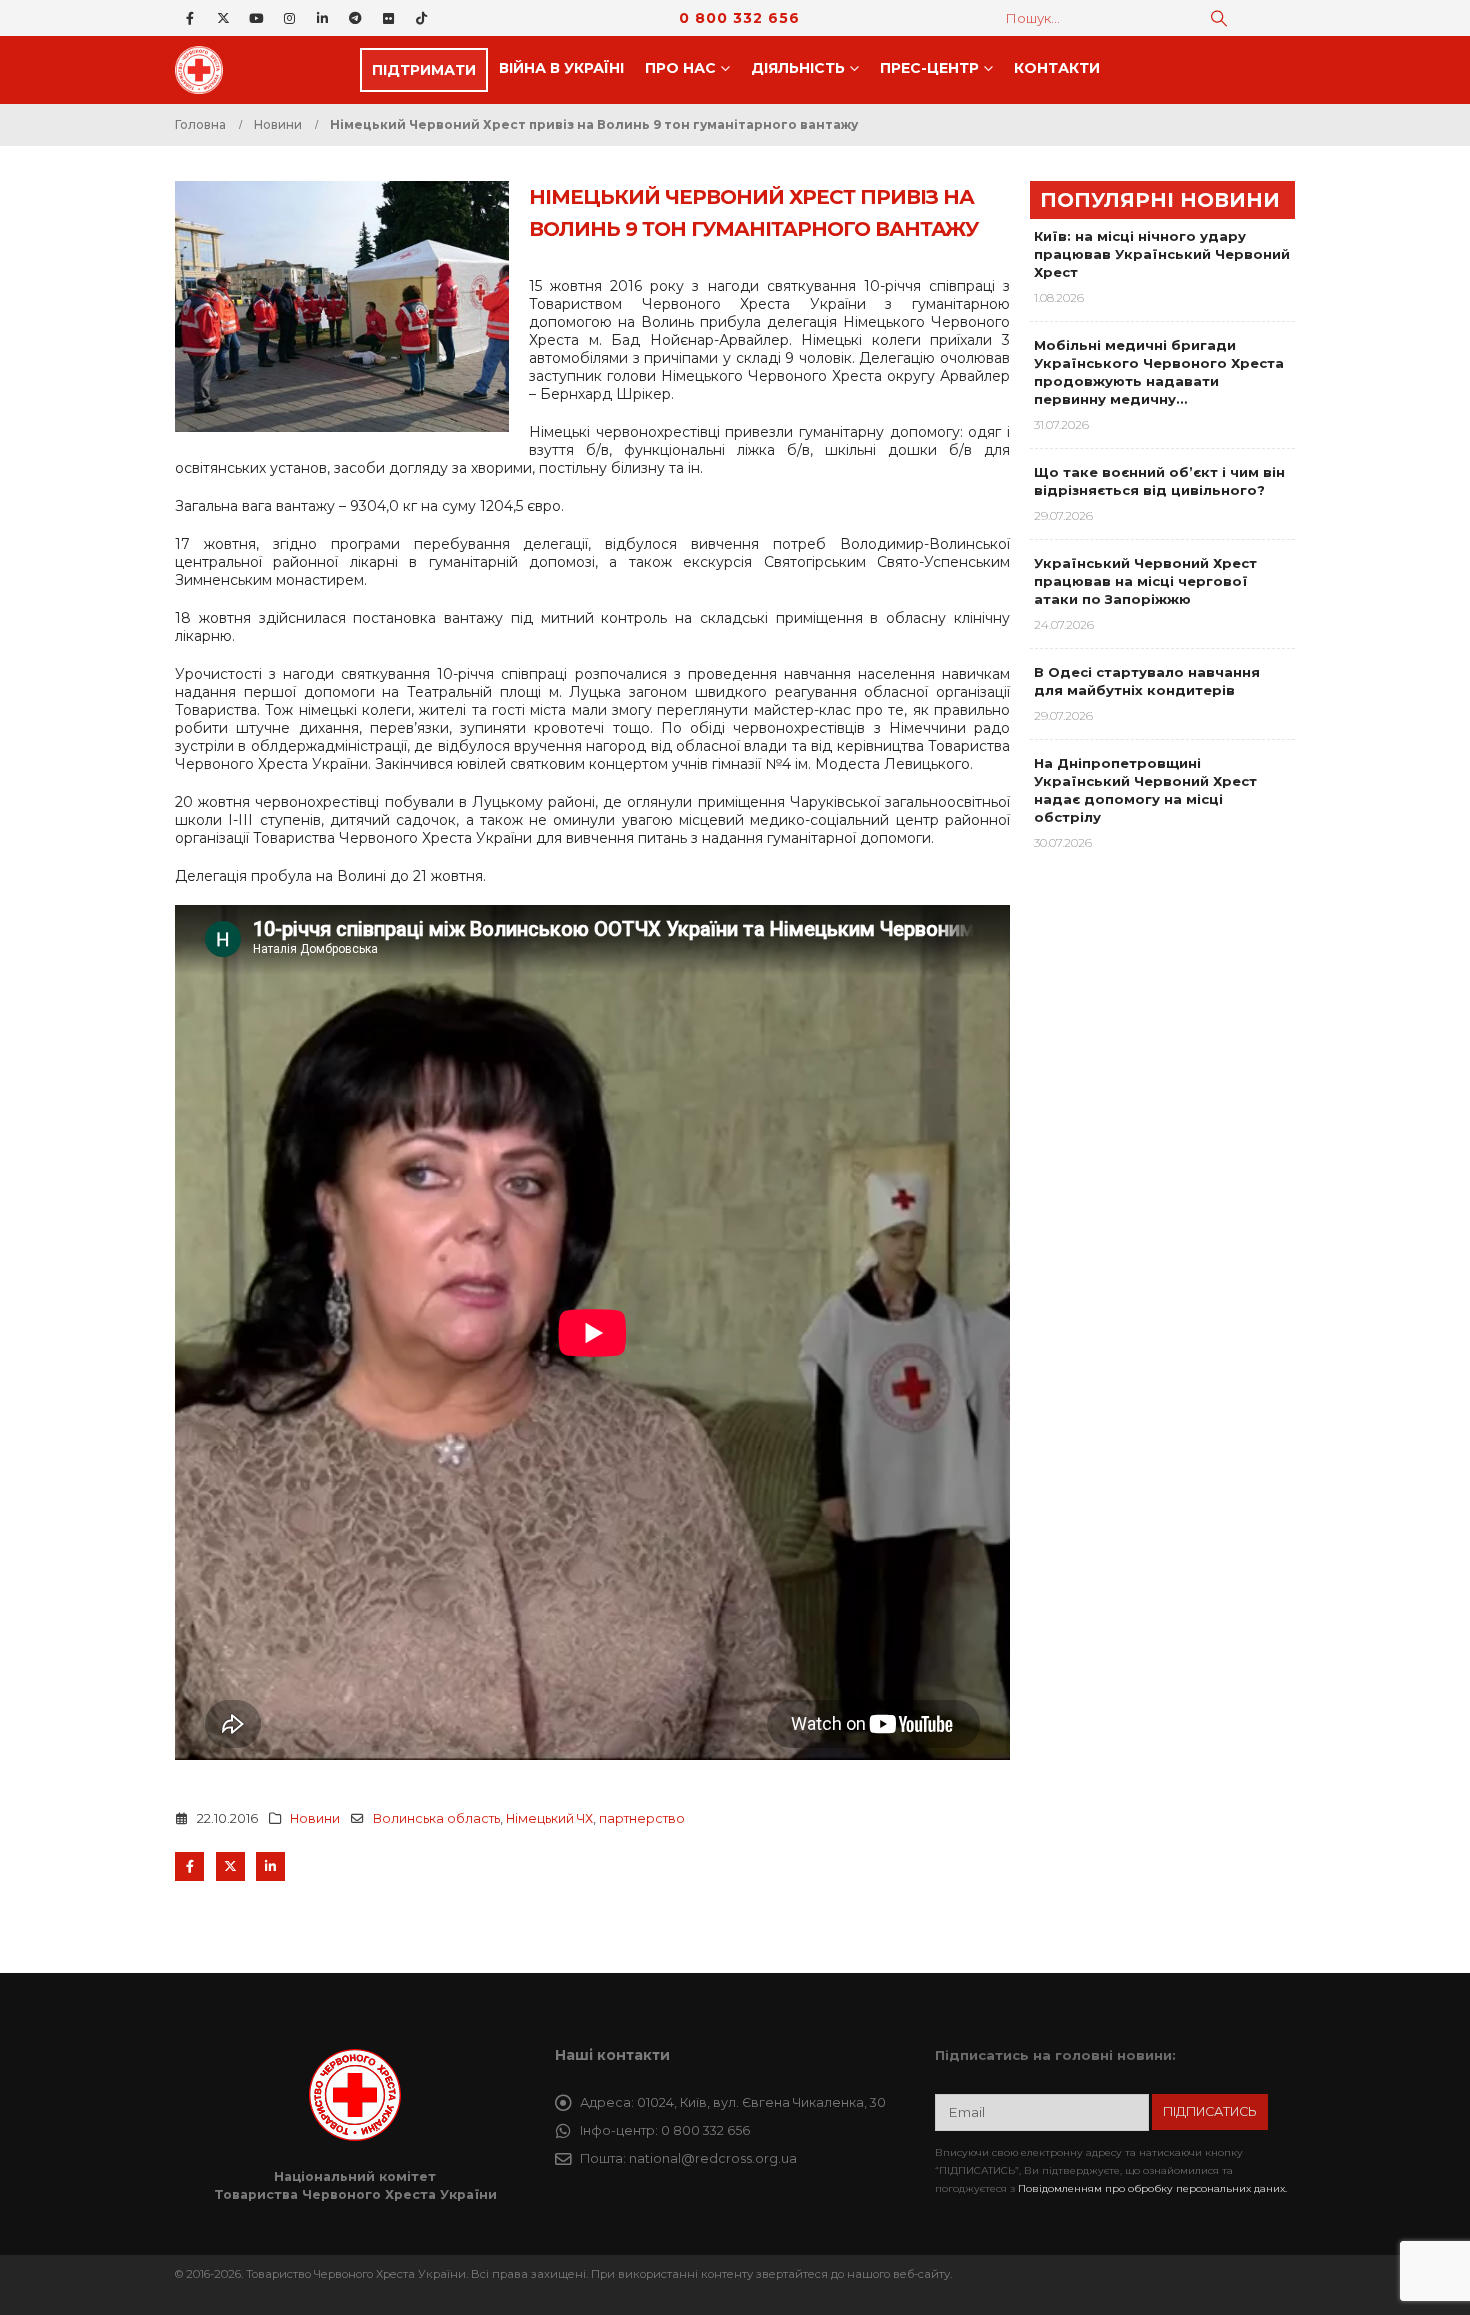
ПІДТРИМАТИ (424, 70)
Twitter (230, 1866)
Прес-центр (929, 68)
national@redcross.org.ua (713, 2158)
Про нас (680, 68)
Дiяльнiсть (798, 68)
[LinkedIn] (322, 18)
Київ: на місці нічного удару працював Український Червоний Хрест (1162, 254)
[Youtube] (256, 18)
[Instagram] (289, 18)
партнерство (642, 1818)
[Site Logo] (205, 70)
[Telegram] (355, 18)
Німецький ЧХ (549, 1818)
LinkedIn (270, 1866)
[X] (223, 18)
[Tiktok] (421, 18)
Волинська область (436, 1818)
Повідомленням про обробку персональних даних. (1152, 2188)
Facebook (189, 1866)
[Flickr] (388, 18)
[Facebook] (190, 18)
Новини (315, 1818)
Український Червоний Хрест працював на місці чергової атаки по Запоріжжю (1145, 581)
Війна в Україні (561, 68)
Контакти (1057, 68)
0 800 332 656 (739, 18)
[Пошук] (1219, 18)
